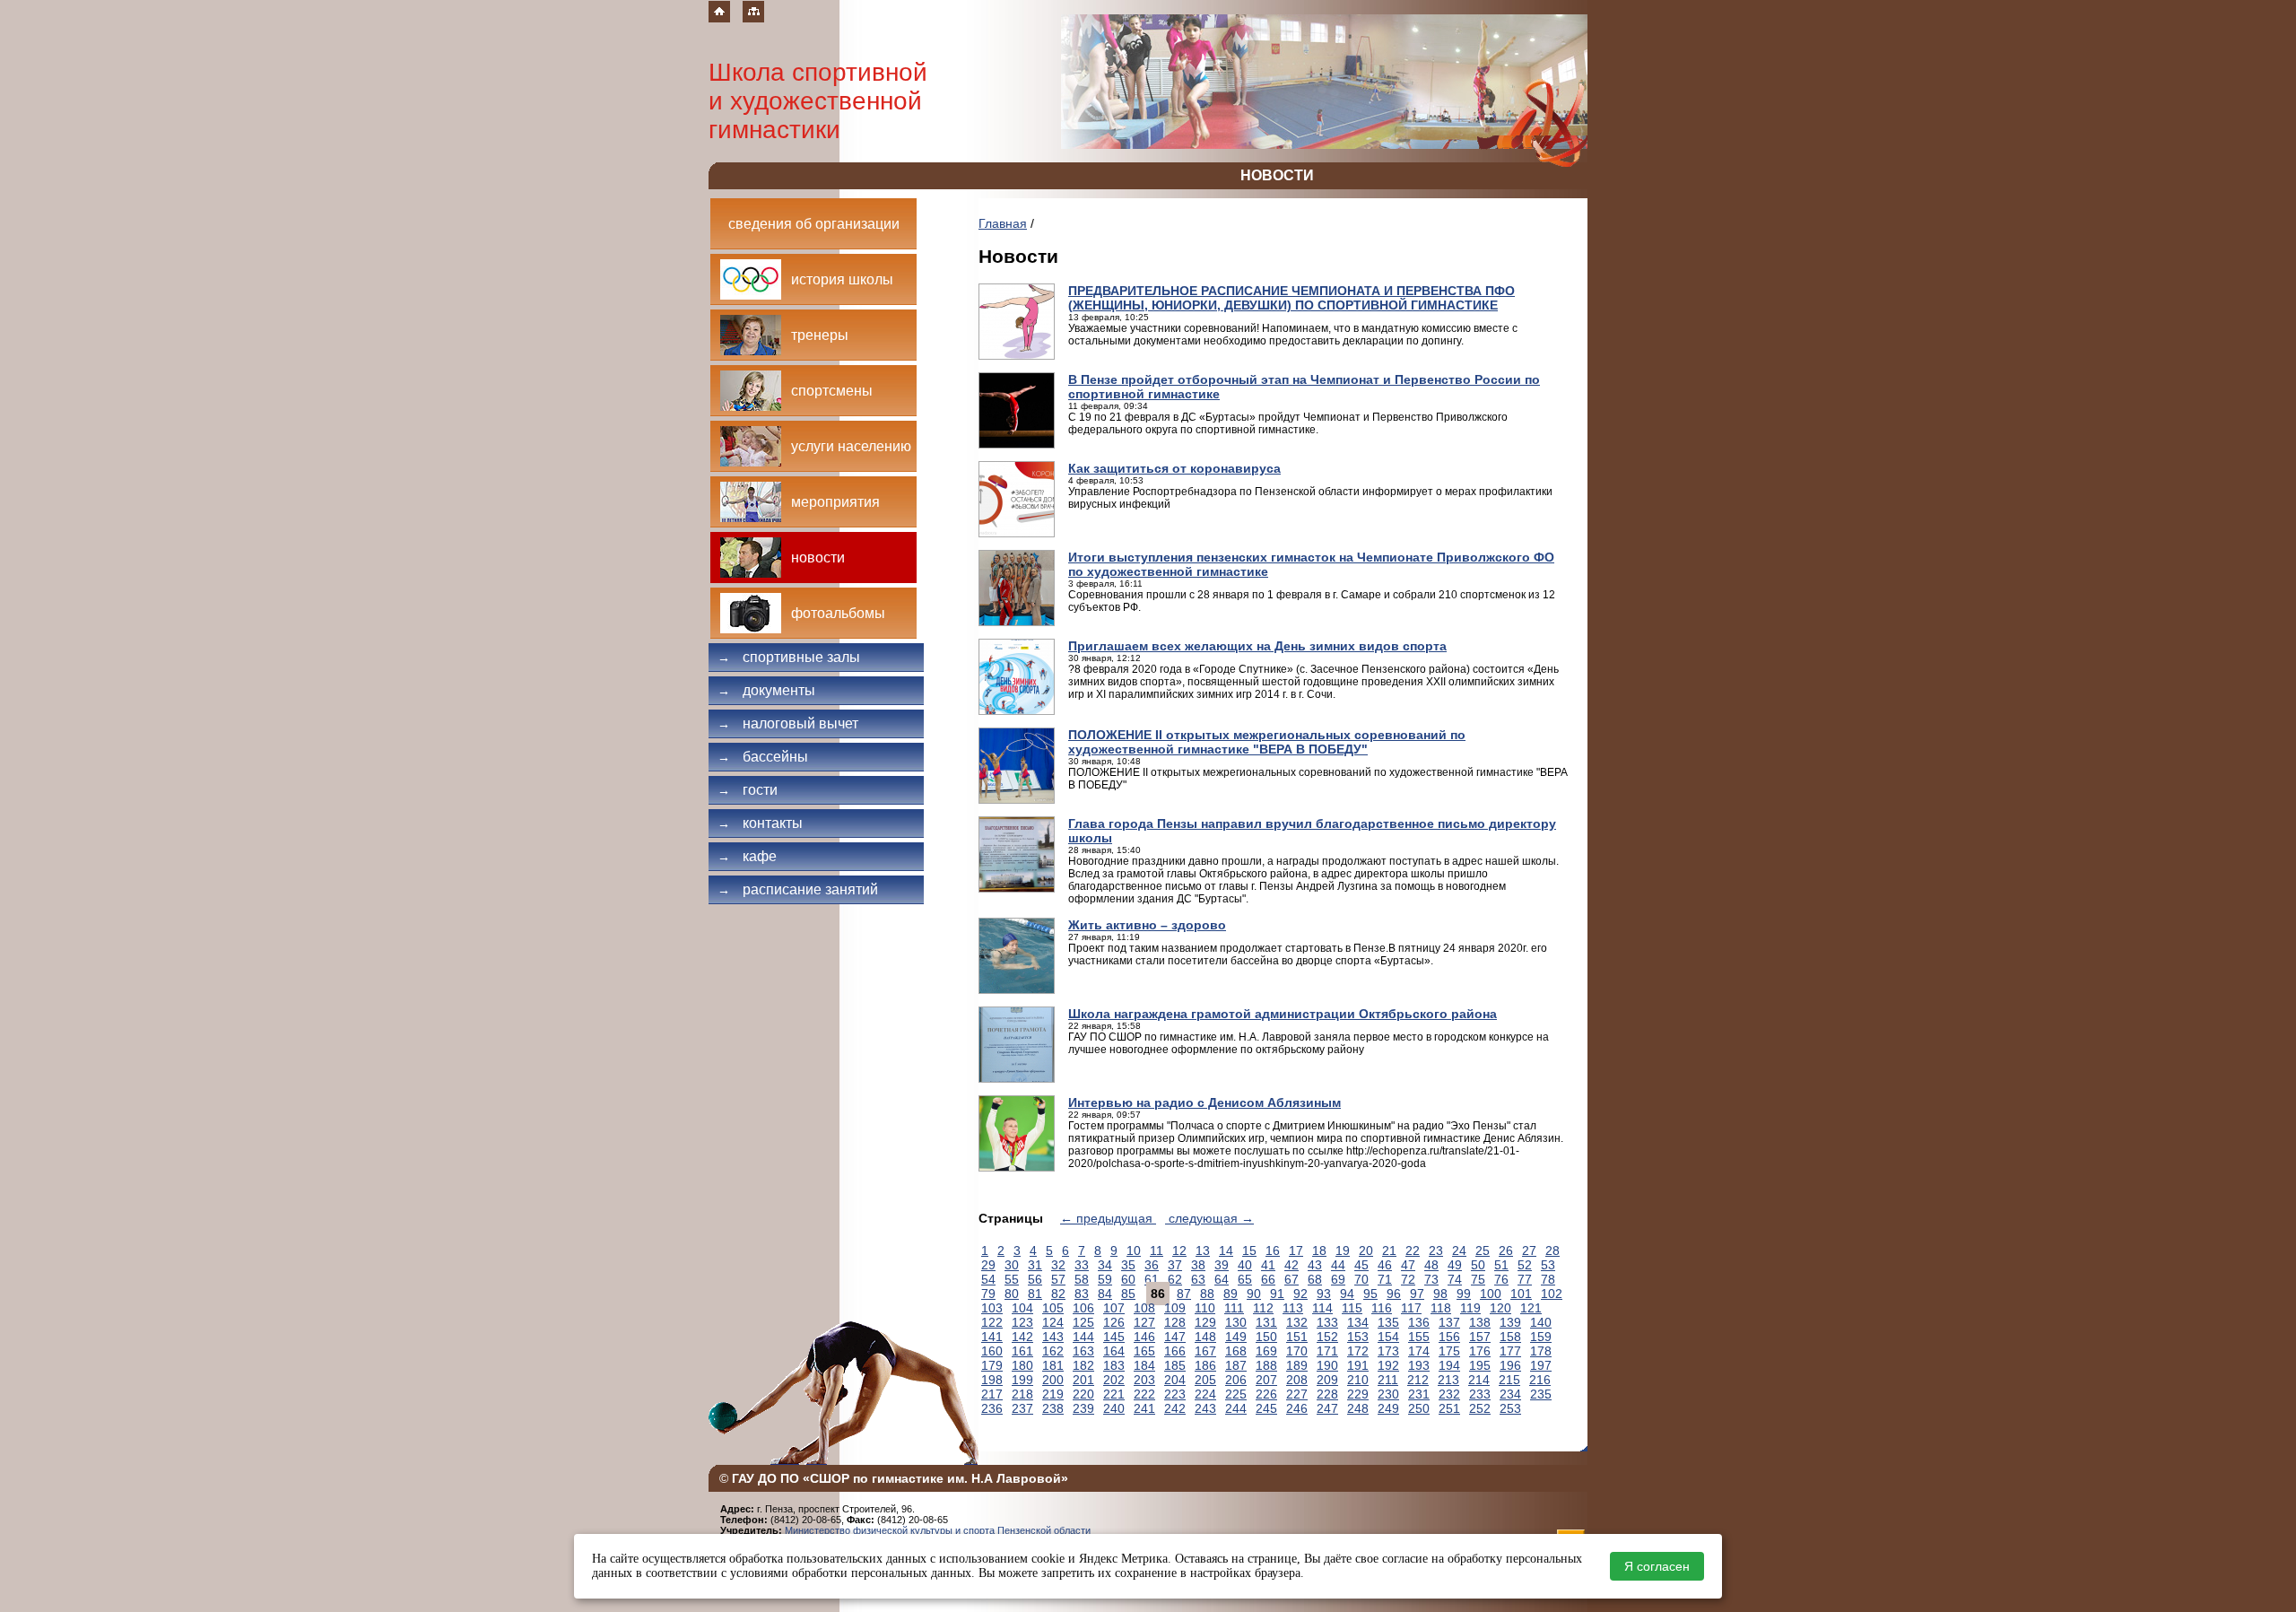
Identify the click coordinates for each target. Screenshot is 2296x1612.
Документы (766, 690)
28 (1552, 1250)
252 (1480, 1408)
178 (1541, 1351)
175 (1449, 1351)
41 (1268, 1265)
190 (1327, 1365)
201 (1083, 1380)
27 (1529, 1250)
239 (1083, 1408)
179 (992, 1365)
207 (1266, 1380)
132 (1297, 1322)
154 (1388, 1337)
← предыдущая (1108, 1218)
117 (1411, 1308)
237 (1022, 1408)
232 (1449, 1394)
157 (1480, 1337)
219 (1053, 1394)
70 (1361, 1279)
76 (1501, 1279)
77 (1525, 1279)
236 (992, 1408)
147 (1175, 1337)
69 (1338, 1279)
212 (1418, 1380)
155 (1419, 1337)
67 (1291, 1279)
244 (1236, 1408)
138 (1480, 1322)
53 (1548, 1265)
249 (1388, 1408)
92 (1300, 1294)
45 (1361, 1265)
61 (1152, 1279)
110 (1205, 1308)
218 (1022, 1394)
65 (1245, 1279)
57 (1058, 1279)
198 (992, 1380)
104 (1022, 1308)
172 (1358, 1351)
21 (1389, 1250)
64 (1222, 1279)
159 (1541, 1337)
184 (1144, 1365)
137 (1449, 1322)
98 (1440, 1294)
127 (1144, 1322)
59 (1105, 1279)
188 (1266, 1365)
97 (1417, 1294)
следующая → (1209, 1218)
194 (1449, 1365)
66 (1268, 1279)
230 (1388, 1394)
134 (1358, 1322)
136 (1419, 1322)
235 (1541, 1394)
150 (1266, 1337)
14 (1226, 1250)
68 (1315, 1279)
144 (1083, 1337)
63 (1198, 1279)
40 (1245, 1265)
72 (1408, 1279)
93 (1324, 1294)
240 (1114, 1408)
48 (1431, 1265)
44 (1338, 1265)
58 (1082, 1279)
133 (1327, 1322)
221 (1114, 1394)
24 (1459, 1250)
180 (1022, 1365)
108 (1144, 1308)
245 (1266, 1408)
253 (1510, 1408)
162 (1053, 1351)
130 (1236, 1322)
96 (1394, 1294)
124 (1053, 1322)
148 (1205, 1337)
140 (1541, 1322)
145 (1114, 1337)
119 (1470, 1308)
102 (1552, 1294)
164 (1114, 1351)
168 (1236, 1351)
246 (1297, 1408)
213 (1448, 1380)
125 (1083, 1322)
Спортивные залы (789, 657)
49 (1455, 1265)
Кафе (747, 856)
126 (1114, 1322)
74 (1455, 1279)
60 (1128, 1279)
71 (1385, 1279)
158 (1510, 1337)
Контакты (760, 823)
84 (1105, 1294)
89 (1231, 1294)
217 (992, 1394)
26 (1506, 1250)
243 (1205, 1408)
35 (1128, 1265)
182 (1083, 1365)
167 (1205, 1351)
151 (1297, 1337)
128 (1175, 1322)
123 (1022, 1322)
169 (1266, 1351)
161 (1022, 1351)
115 (1352, 1308)
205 (1205, 1380)
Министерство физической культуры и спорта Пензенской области (938, 1530)
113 (1293, 1308)
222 (1144, 1394)
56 (1035, 1279)
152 (1327, 1337)
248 (1358, 1408)
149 (1236, 1337)
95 (1370, 1294)
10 (1134, 1250)
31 (1035, 1265)
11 (1157, 1250)
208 (1297, 1380)
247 (1327, 1408)
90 (1254, 1294)
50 (1478, 1265)
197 (1541, 1365)
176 (1480, 1351)
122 (992, 1322)
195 (1480, 1365)
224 (1205, 1394)
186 (1205, 1365)
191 (1358, 1365)
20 (1366, 1250)
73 (1431, 1279)
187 (1236, 1365)
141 (992, 1337)
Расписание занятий (798, 889)
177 (1510, 1351)
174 (1419, 1351)
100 (1491, 1294)
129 (1205, 1322)
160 (992, 1351)
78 (1548, 1279)
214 (1479, 1380)
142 (1022, 1337)
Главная (1003, 223)
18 (1319, 1250)
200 (1053, 1380)
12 (1179, 1250)
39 (1222, 1265)
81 (1035, 1294)
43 (1315, 1265)
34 (1105, 1265)
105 (1053, 1308)
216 (1540, 1380)
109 (1175, 1308)
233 (1480, 1394)
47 (1408, 1265)
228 (1327, 1394)
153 (1358, 1337)
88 (1207, 1294)
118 (1441, 1308)
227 (1297, 1394)
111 (1234, 1308)
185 (1175, 1365)
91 (1277, 1294)
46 (1385, 1265)
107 (1114, 1308)
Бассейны (763, 757)
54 (988, 1279)
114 (1322, 1308)
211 (1388, 1380)
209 (1327, 1380)
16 (1273, 1250)
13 (1203, 1250)
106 (1083, 1308)
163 (1083, 1351)
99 (1464, 1294)
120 (1500, 1308)
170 (1297, 1351)
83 (1082, 1294)
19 (1343, 1250)
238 (1053, 1408)
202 (1114, 1380)
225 (1236, 1394)
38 (1198, 1265)
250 (1419, 1408)
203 (1144, 1380)
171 (1327, 1351)
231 (1419, 1394)
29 (988, 1265)
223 (1175, 1394)
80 (1012, 1294)
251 (1449, 1408)
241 (1144, 1408)
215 (1509, 1380)
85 (1128, 1294)
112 (1263, 1308)
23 (1436, 1250)
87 (1184, 1294)
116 (1382, 1308)
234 (1510, 1394)
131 (1266, 1322)
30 (1012, 1265)
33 (1082, 1265)
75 (1478, 1279)
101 (1521, 1294)
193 (1419, 1365)
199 (1022, 1380)
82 (1058, 1294)
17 (1296, 1250)
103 (992, 1308)
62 (1175, 1279)
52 (1525, 1265)
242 (1175, 1408)
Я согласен (1657, 1566)
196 (1510, 1365)
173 (1388, 1351)
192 (1388, 1365)
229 (1358, 1394)
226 (1266, 1394)
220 (1083, 1394)
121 (1531, 1308)
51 (1501, 1265)
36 (1152, 1265)
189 (1297, 1365)
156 (1449, 1337)
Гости (748, 790)
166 (1175, 1351)
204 (1175, 1380)
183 (1114, 1365)
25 (1483, 1250)
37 (1175, 1265)
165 (1144, 1351)
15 (1249, 1250)
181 (1053, 1365)
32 (1058, 1265)
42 (1291, 1265)
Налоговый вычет (788, 723)
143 (1053, 1337)
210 (1358, 1380)
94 (1347, 1294)
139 (1510, 1322)
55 (1012, 1279)
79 (988, 1294)
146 (1144, 1337)
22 (1413, 1250)
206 (1236, 1380)
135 (1388, 1322)
